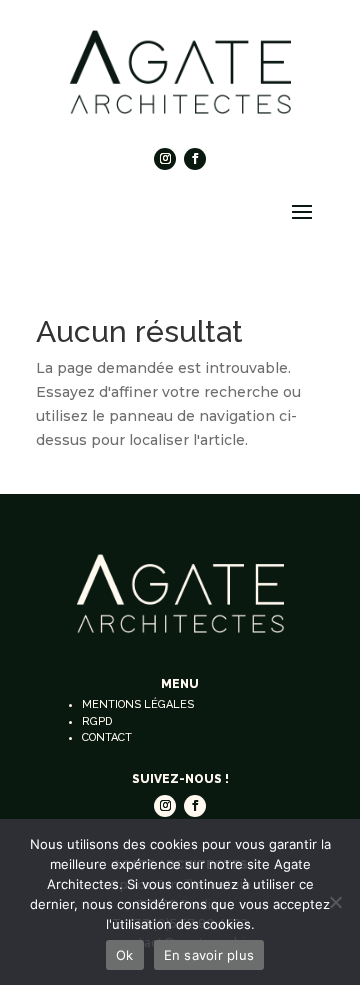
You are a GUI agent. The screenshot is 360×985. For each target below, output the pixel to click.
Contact (107, 737)
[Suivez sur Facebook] (195, 159)
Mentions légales (138, 704)
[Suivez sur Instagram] (165, 159)
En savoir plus (209, 955)
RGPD (97, 721)
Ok (125, 955)
